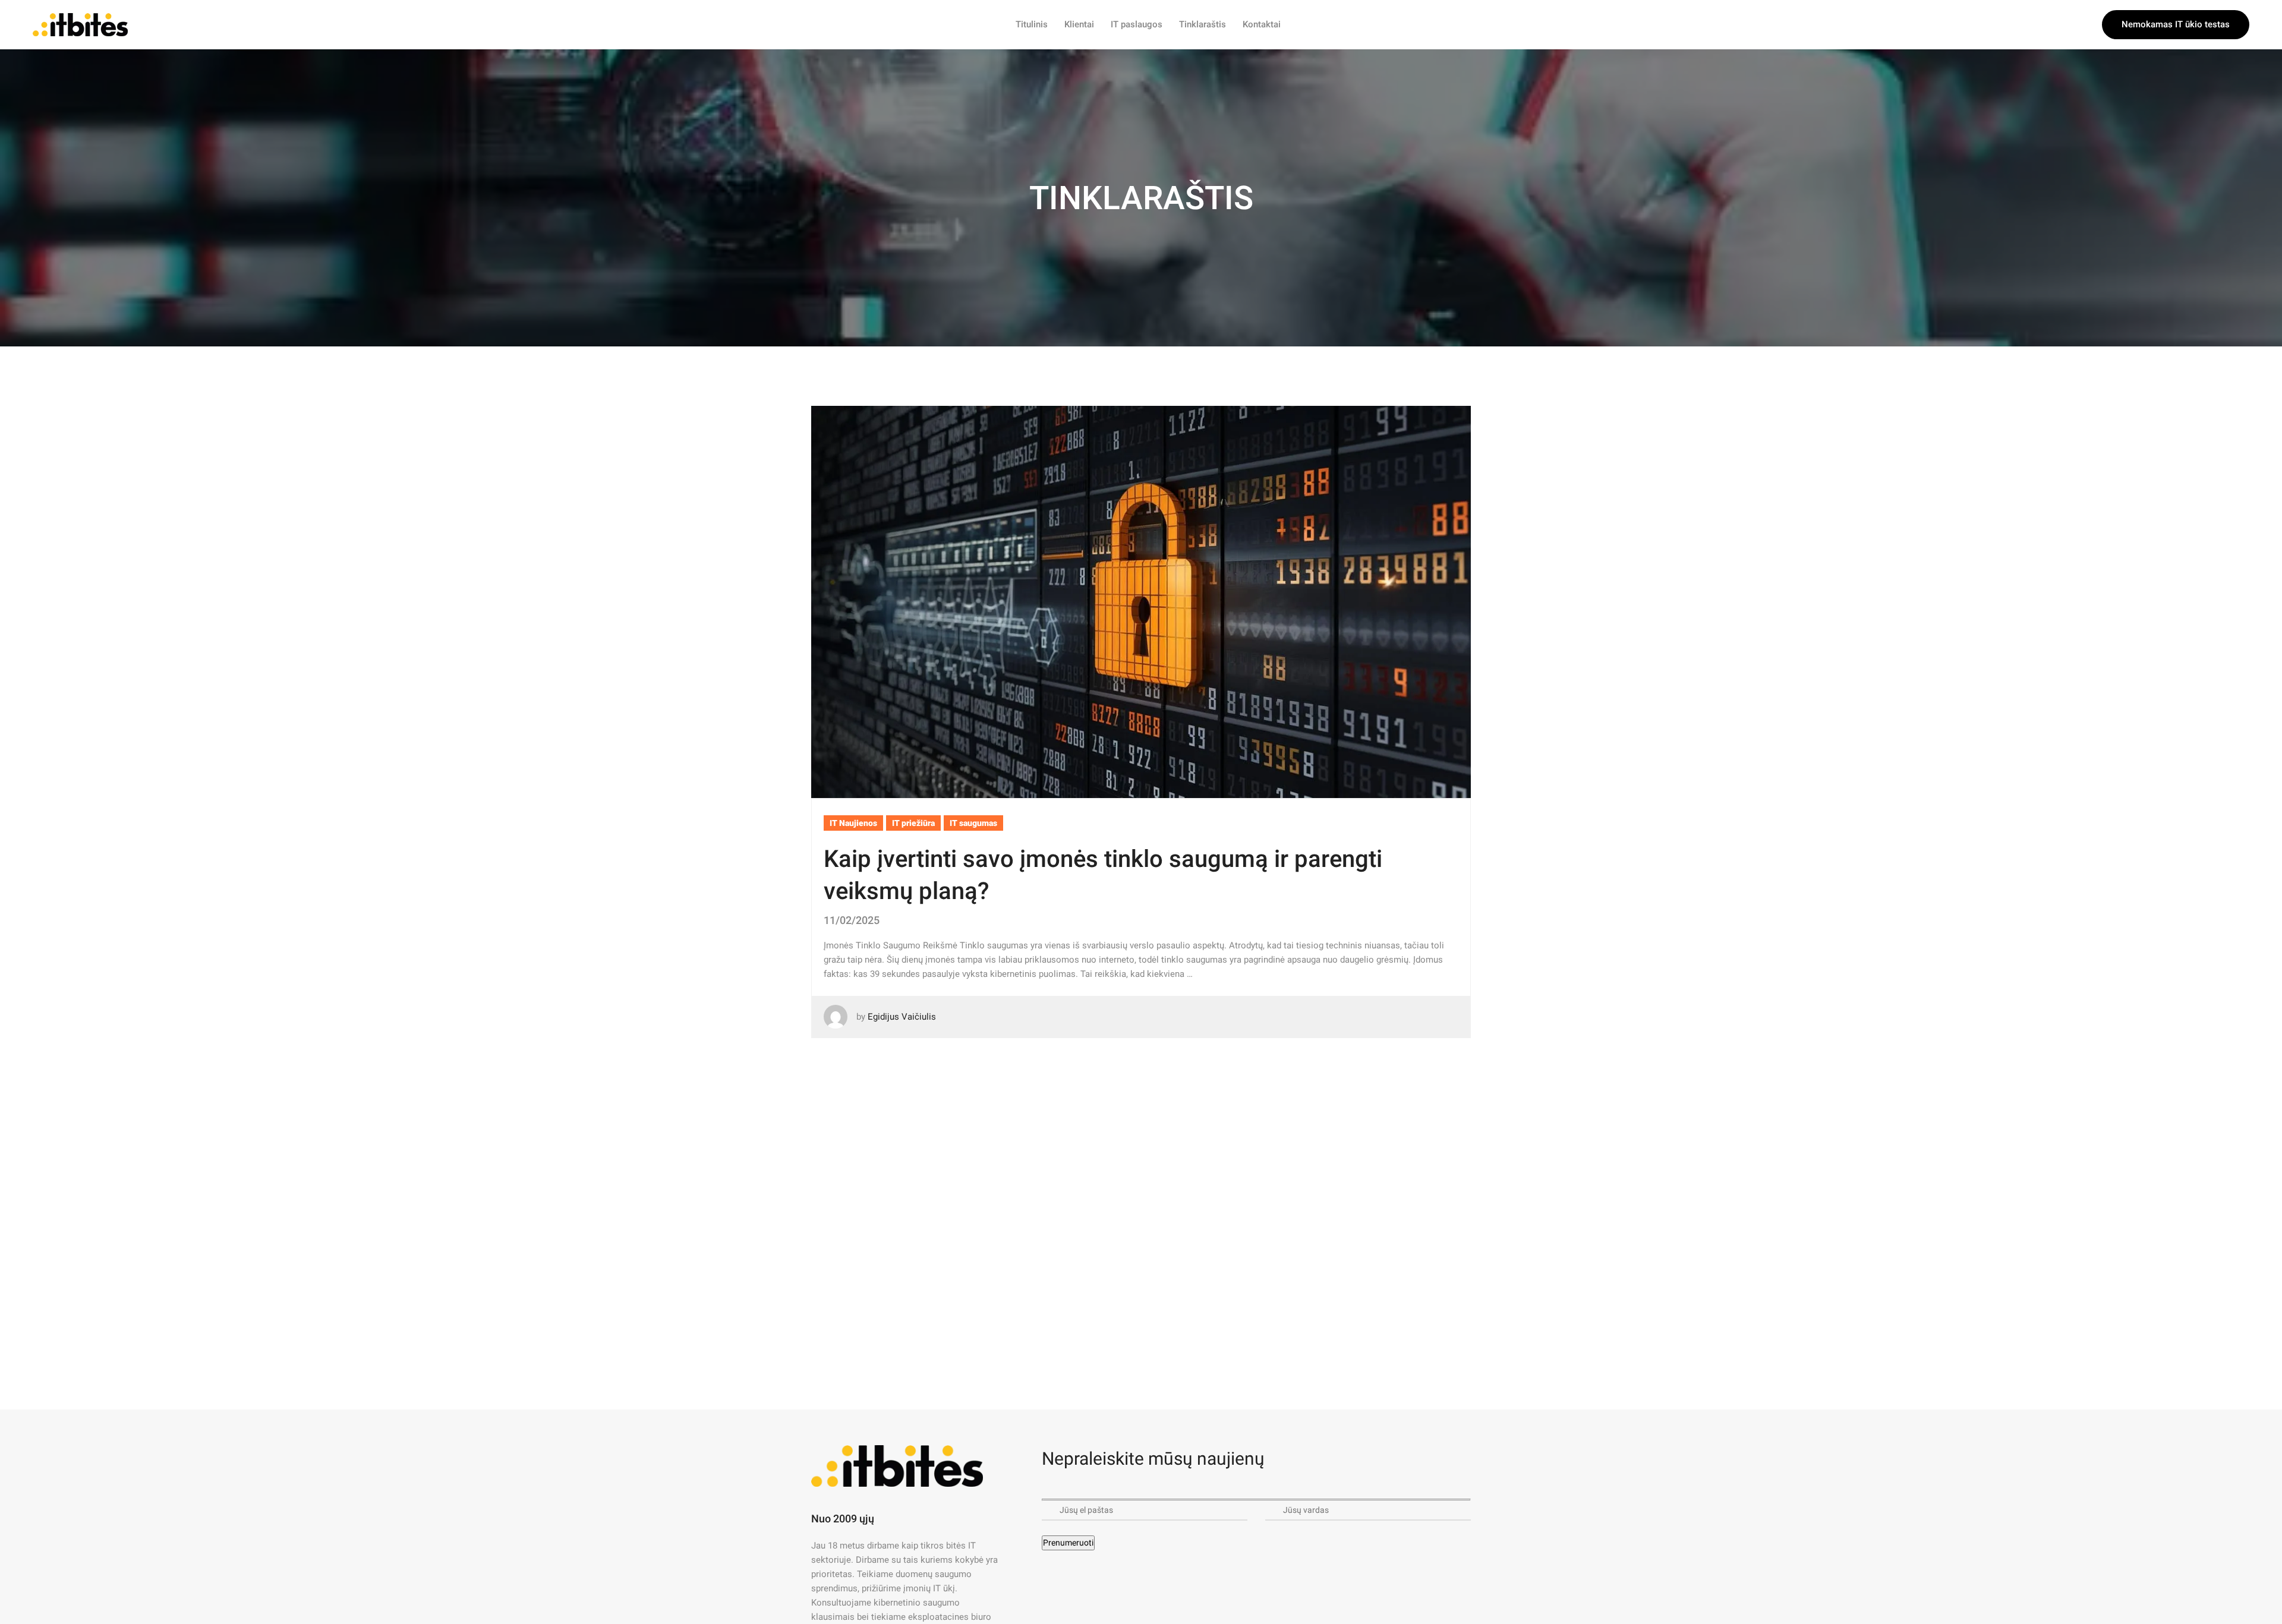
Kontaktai (1262, 24)
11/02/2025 (852, 920)
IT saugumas (973, 823)
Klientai (1079, 24)
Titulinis (1032, 24)
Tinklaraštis (1203, 24)
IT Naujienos (853, 823)
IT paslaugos (1137, 24)
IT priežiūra (913, 823)
